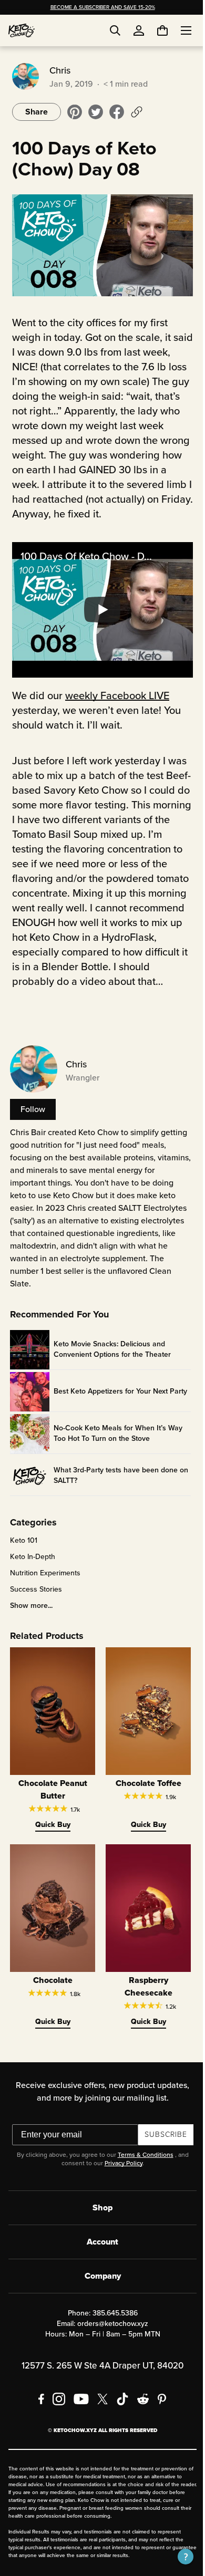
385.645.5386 (111, 2329)
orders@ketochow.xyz (109, 2339)
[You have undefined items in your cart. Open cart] (155, 30)
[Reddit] (140, 2415)
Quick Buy (50, 1844)
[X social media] (99, 2415)
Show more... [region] (30, 1629)
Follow (31, 1132)
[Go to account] (139, 30)
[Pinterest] (158, 2415)
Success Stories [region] (34, 1613)
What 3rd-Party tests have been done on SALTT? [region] (114, 1499)
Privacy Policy (119, 2179)
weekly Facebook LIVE (116, 704)
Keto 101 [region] (22, 1564)
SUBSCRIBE (162, 2150)
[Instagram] (55, 2415)
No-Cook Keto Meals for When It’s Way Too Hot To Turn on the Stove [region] (116, 1457)
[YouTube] (78, 2415)
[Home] (22, 30)
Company (99, 2292)
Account (99, 2257)
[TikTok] (119, 2415)
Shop (99, 2223)
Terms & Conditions (141, 2170)
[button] (178, 2557)
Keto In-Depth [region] (31, 1580)
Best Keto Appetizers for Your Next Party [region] (109, 1415)
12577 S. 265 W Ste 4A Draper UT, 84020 (99, 2381)
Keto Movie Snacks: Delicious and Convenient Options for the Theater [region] (111, 1373)
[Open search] (115, 30)
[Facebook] (38, 2415)
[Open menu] (178, 30)
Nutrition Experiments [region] (44, 1596)
